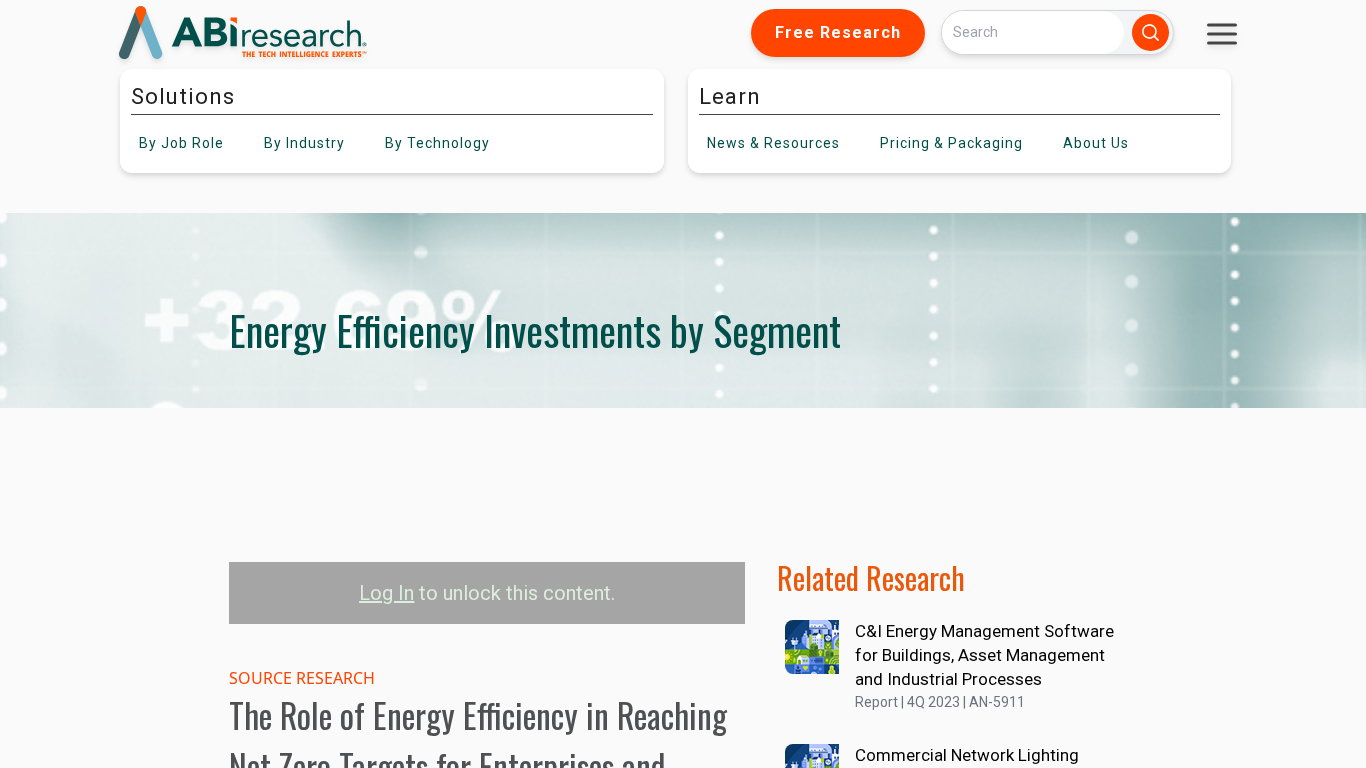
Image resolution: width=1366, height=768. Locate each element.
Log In (386, 593)
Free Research (838, 32)
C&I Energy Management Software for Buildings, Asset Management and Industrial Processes (984, 655)
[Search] (1150, 32)
